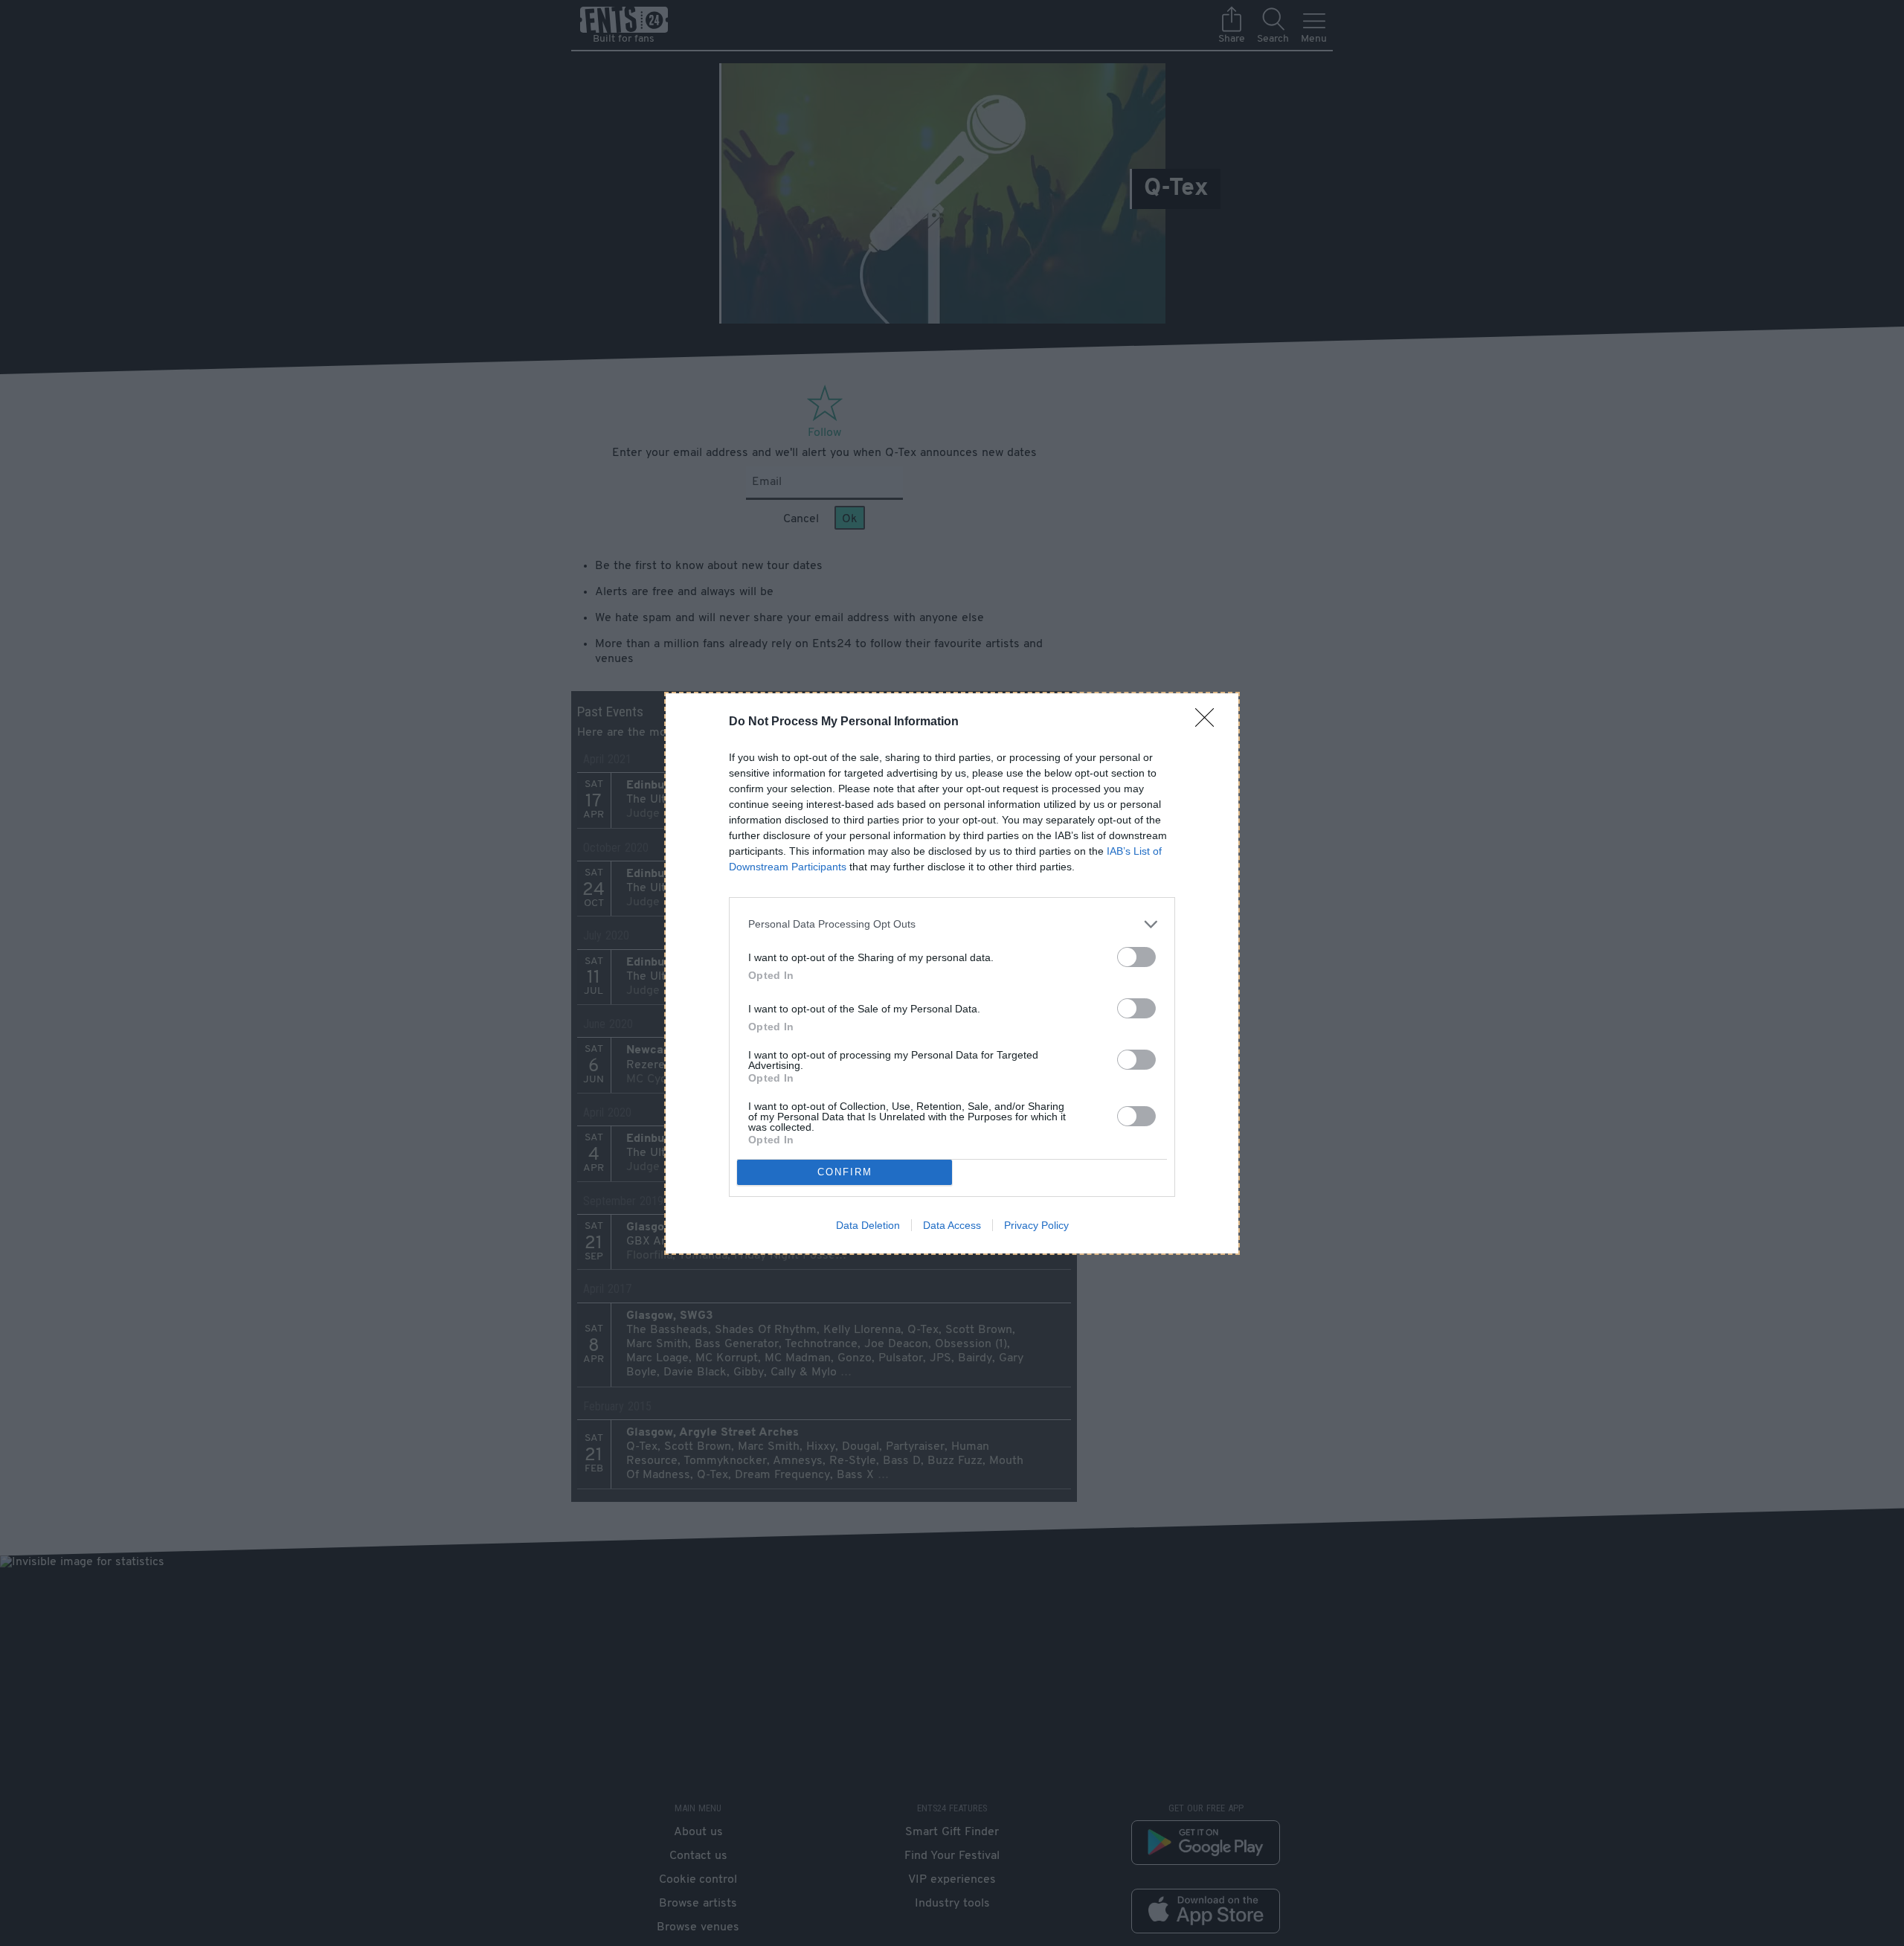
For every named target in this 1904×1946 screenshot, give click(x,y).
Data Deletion (868, 1225)
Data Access (952, 1225)
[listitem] (952, 924)
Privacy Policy (1036, 1225)
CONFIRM (845, 1172)
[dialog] (952, 973)
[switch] (1136, 957)
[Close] (1209, 722)
